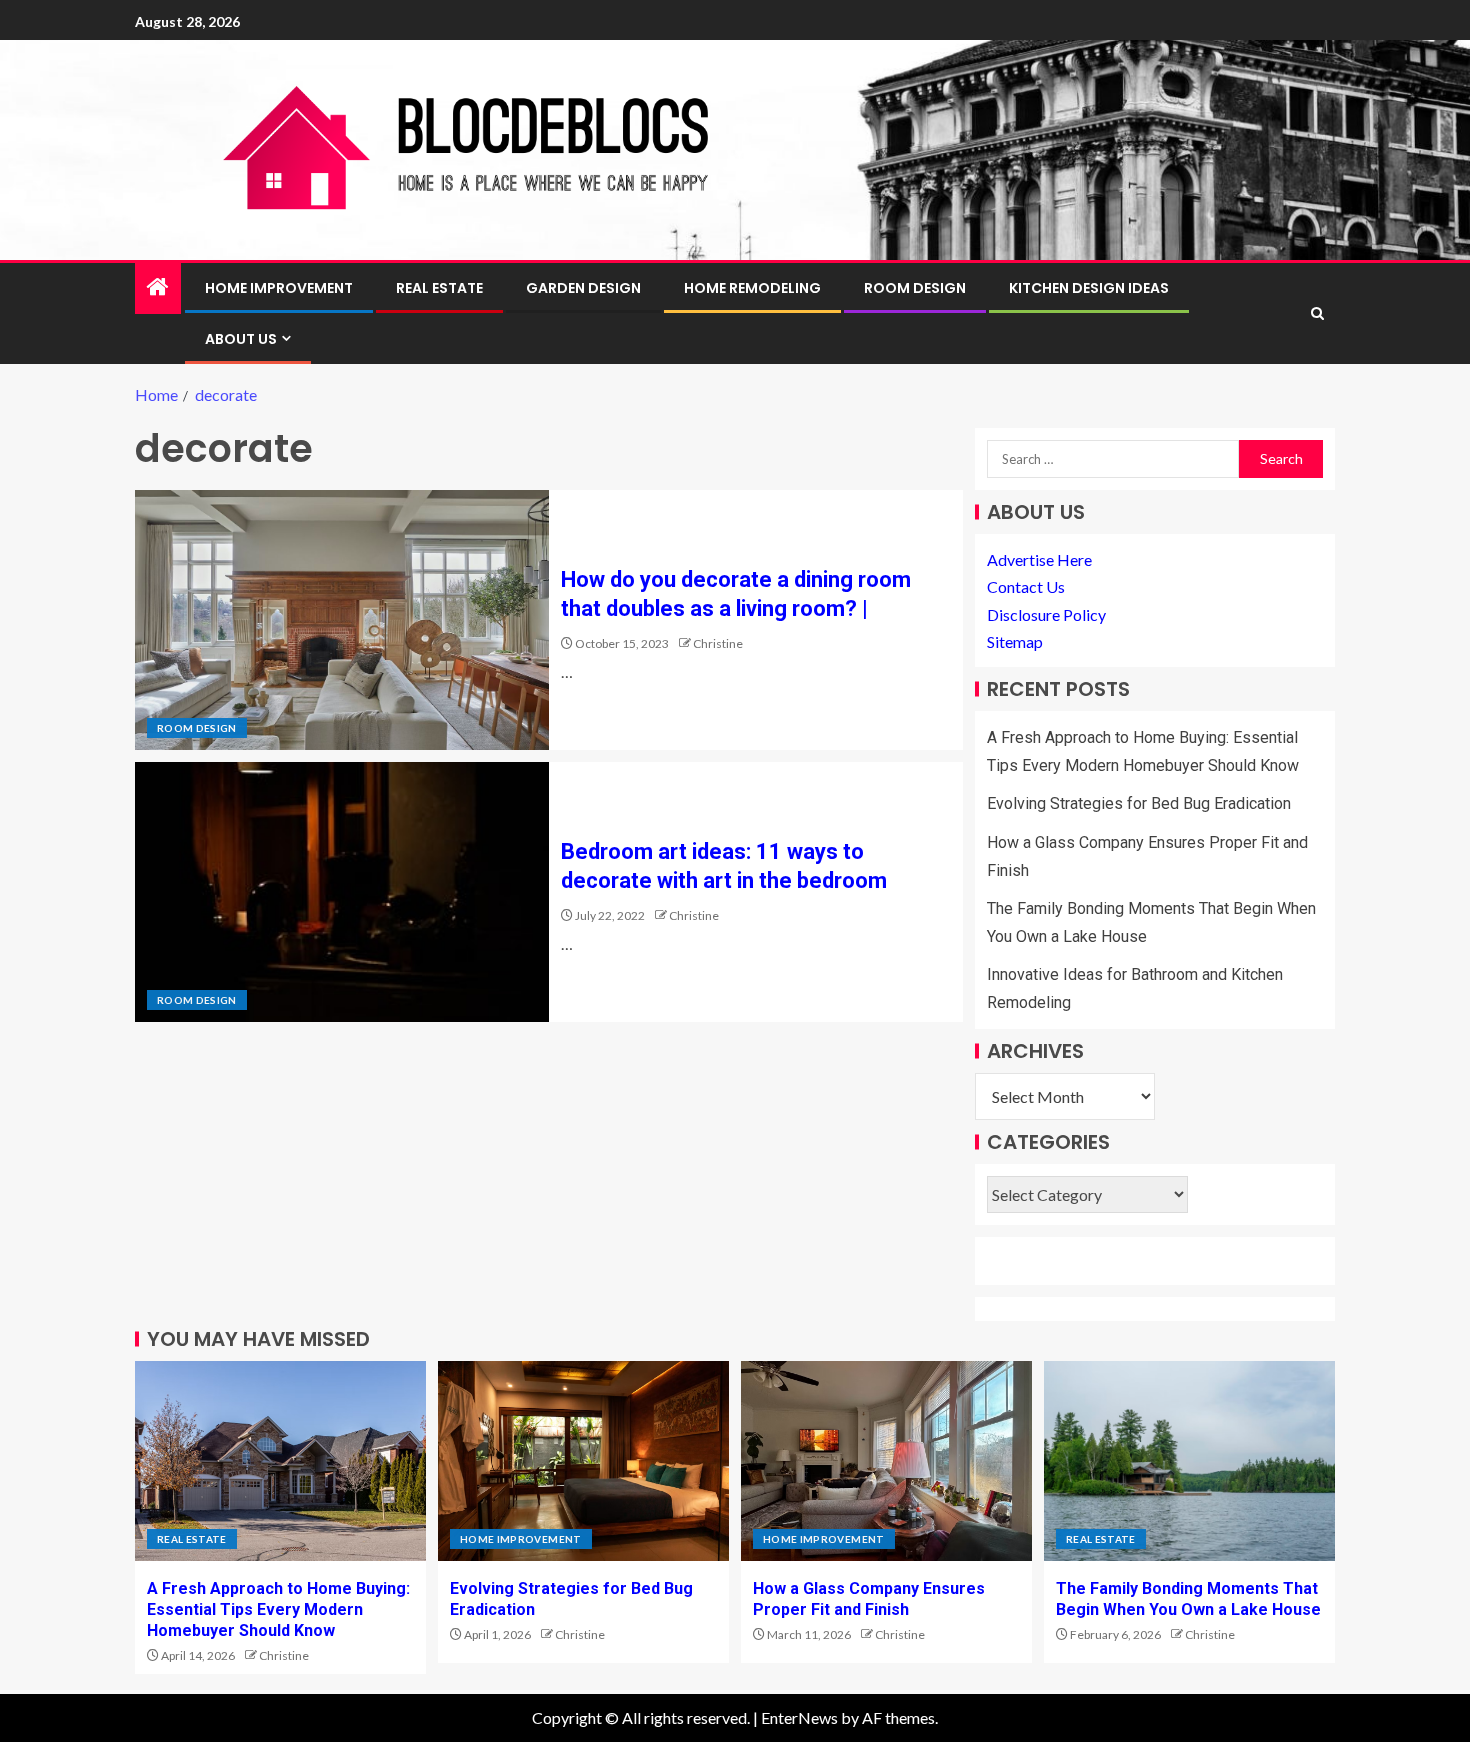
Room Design (915, 288)
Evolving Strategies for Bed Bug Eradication (1139, 803)
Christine (718, 643)
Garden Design (583, 288)
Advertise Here (1039, 559)
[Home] (158, 287)
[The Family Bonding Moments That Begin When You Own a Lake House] (1189, 1461)
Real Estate (439, 288)
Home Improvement (279, 288)
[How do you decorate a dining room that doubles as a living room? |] (342, 620)
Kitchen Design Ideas (1089, 288)
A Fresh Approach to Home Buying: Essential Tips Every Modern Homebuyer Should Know (278, 1610)
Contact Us (1026, 586)
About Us (241, 339)
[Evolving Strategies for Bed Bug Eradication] (583, 1461)
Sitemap (1015, 641)
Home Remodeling (752, 288)
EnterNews (799, 1717)
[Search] (1317, 313)
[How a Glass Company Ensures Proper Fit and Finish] (886, 1461)
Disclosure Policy (1046, 614)
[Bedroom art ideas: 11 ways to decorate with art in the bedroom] (342, 892)
